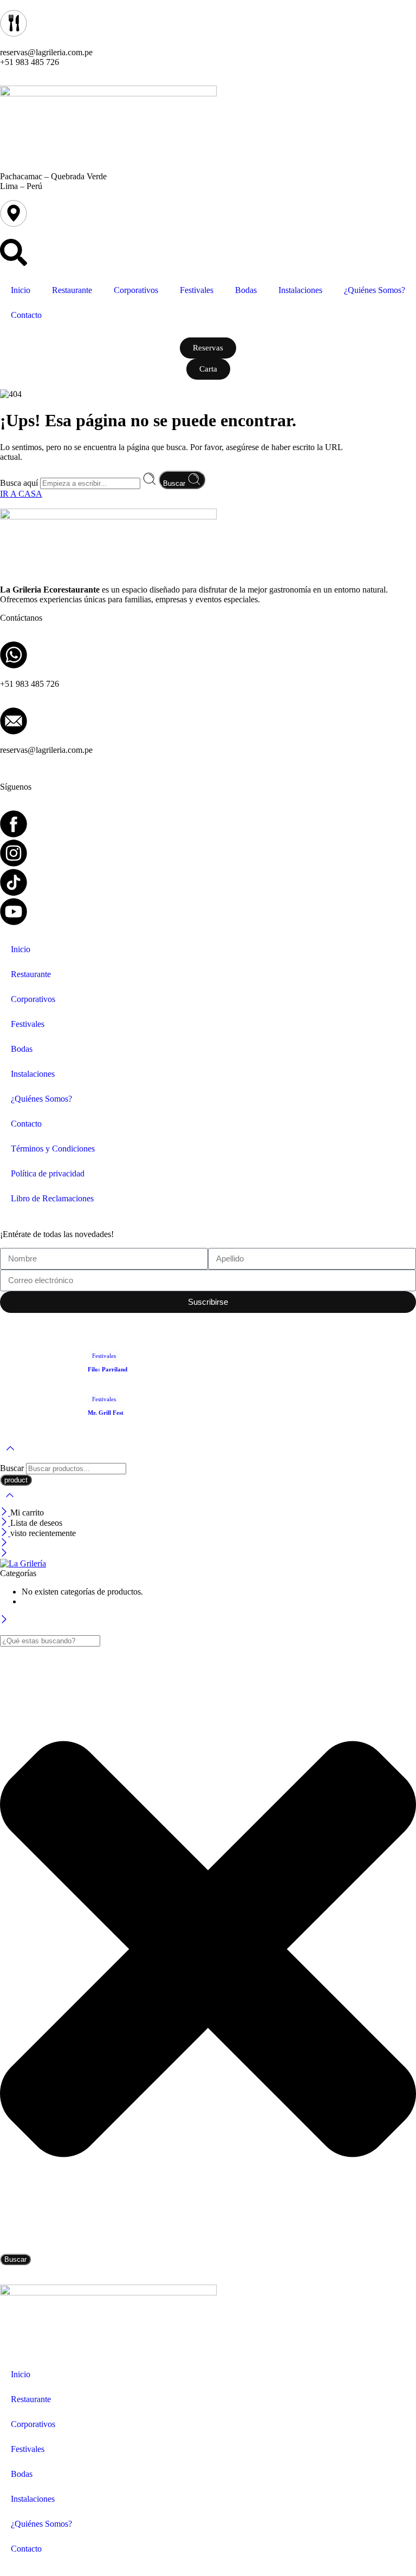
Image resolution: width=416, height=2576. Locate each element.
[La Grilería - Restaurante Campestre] (23, 1563)
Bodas (246, 290)
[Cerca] (5, 1513)
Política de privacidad (48, 1173)
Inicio (21, 290)
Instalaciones (300, 290)
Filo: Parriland (108, 1369)
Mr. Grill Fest (106, 1413)
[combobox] (50, 1641)
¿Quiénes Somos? (375, 290)
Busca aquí (20, 483)
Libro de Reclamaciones (52, 1198)
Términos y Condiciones (53, 1149)
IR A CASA (21, 494)
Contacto (26, 315)
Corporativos (136, 290)
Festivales (197, 290)
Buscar (175, 483)
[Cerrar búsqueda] (10, 1502)
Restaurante (72, 290)
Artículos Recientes (33, 1326)
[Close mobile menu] (4, 1554)
